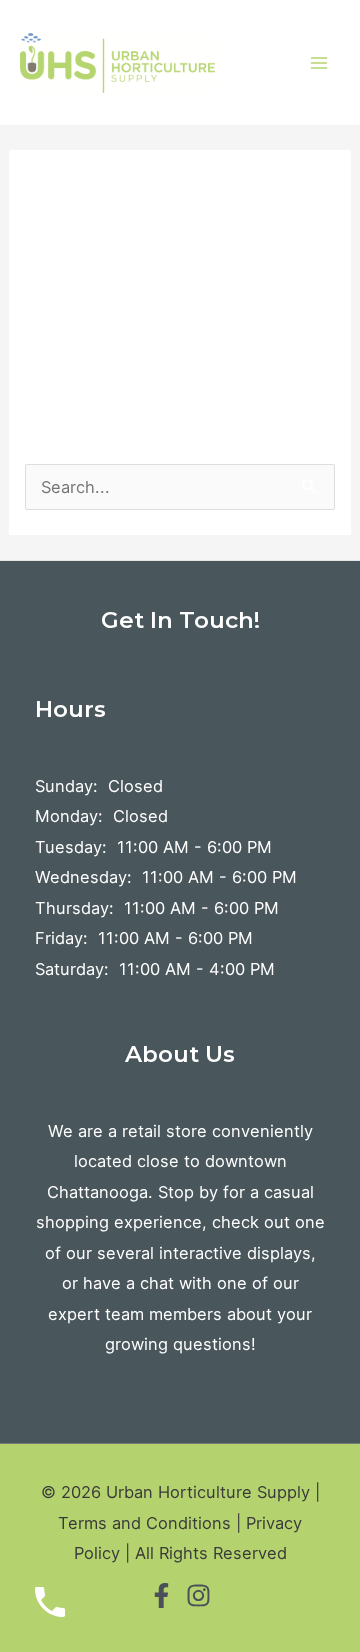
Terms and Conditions (144, 1523)
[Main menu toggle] (318, 62)
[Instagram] (198, 1595)
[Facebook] (161, 1595)
